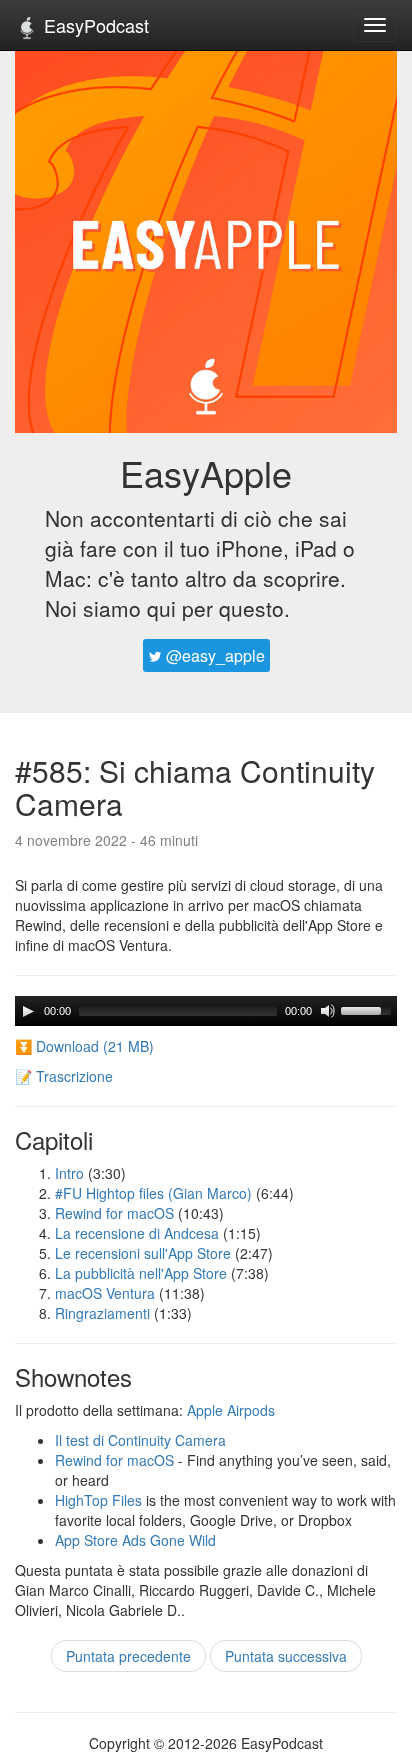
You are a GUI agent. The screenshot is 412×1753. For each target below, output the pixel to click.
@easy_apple (213, 655)
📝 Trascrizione (64, 1076)
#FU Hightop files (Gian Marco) (153, 1193)
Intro (69, 1173)
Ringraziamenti (102, 1313)
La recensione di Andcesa (137, 1233)
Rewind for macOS (114, 1213)
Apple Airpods (231, 1410)
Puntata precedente (128, 1656)
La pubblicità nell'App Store (141, 1273)
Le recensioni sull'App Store (143, 1253)
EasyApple (206, 472)
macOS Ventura (105, 1293)
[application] (206, 1011)
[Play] (28, 1011)
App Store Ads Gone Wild (135, 1540)
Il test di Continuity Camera (140, 1440)
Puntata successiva (286, 1656)
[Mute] (328, 1011)
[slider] (369, 1009)
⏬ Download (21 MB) (84, 1046)
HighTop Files (98, 1500)
